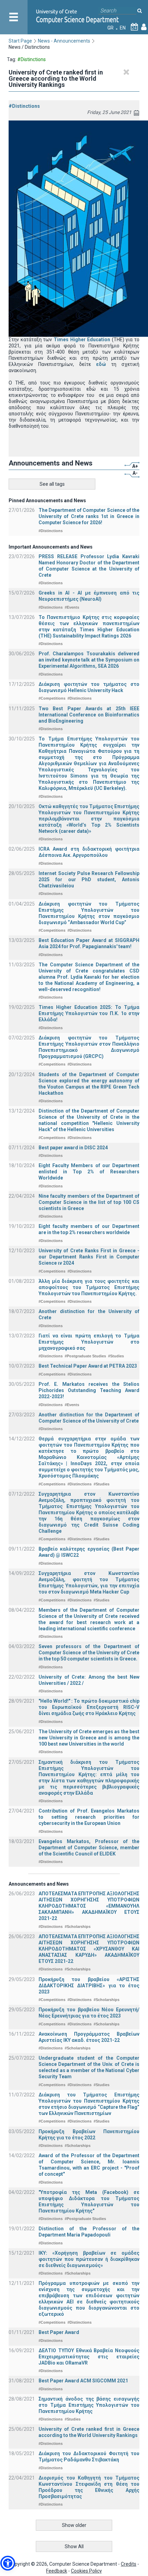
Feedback (57, 2571)
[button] (8, 2563)
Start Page (20, 41)
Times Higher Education (82, 340)
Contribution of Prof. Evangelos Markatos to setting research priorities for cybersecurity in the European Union (89, 1817)
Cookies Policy (86, 2571)
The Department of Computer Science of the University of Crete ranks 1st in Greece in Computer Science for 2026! (89, 516)
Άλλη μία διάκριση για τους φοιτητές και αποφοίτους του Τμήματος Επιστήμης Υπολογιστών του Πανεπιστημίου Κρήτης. (89, 1287)
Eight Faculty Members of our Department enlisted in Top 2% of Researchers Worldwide (89, 1172)
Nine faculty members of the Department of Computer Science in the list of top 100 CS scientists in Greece (89, 1202)
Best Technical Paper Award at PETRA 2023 (88, 1366)
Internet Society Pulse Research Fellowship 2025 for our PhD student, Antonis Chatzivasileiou (89, 879)
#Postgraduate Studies (85, 1356)
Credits (129, 2564)
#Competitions (52, 698)
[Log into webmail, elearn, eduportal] (144, 28)
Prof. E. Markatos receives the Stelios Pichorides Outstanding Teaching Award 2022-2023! (89, 1390)
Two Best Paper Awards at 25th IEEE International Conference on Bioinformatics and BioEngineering (89, 715)
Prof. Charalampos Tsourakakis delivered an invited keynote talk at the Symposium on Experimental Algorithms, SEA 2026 (89, 660)
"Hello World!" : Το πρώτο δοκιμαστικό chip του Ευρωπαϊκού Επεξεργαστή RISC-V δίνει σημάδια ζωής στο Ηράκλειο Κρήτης (89, 1707)
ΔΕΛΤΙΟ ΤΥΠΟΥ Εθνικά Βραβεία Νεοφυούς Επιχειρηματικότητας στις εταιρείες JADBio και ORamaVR (89, 2357)
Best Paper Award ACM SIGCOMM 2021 (83, 2381)
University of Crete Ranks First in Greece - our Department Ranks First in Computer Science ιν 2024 (89, 1257)
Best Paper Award (59, 2332)
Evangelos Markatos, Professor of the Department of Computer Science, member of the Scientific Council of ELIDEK (89, 1848)
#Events (72, 607)
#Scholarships (78, 1927)
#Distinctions (24, 106)
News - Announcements (64, 41)
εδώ (101, 364)
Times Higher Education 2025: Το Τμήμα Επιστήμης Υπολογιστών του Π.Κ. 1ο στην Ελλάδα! (89, 1013)
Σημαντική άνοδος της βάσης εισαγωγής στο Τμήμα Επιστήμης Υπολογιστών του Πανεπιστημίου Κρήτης (89, 2405)
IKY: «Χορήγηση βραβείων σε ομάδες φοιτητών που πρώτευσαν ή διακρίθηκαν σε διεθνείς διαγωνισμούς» (89, 2259)
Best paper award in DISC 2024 (73, 1148)
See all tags (52, 484)
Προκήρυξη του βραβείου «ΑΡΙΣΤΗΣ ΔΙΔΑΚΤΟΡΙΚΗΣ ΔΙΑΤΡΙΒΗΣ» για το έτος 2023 (89, 1986)
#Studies (116, 1356)
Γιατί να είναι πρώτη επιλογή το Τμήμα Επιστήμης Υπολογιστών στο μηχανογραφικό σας (89, 1342)
